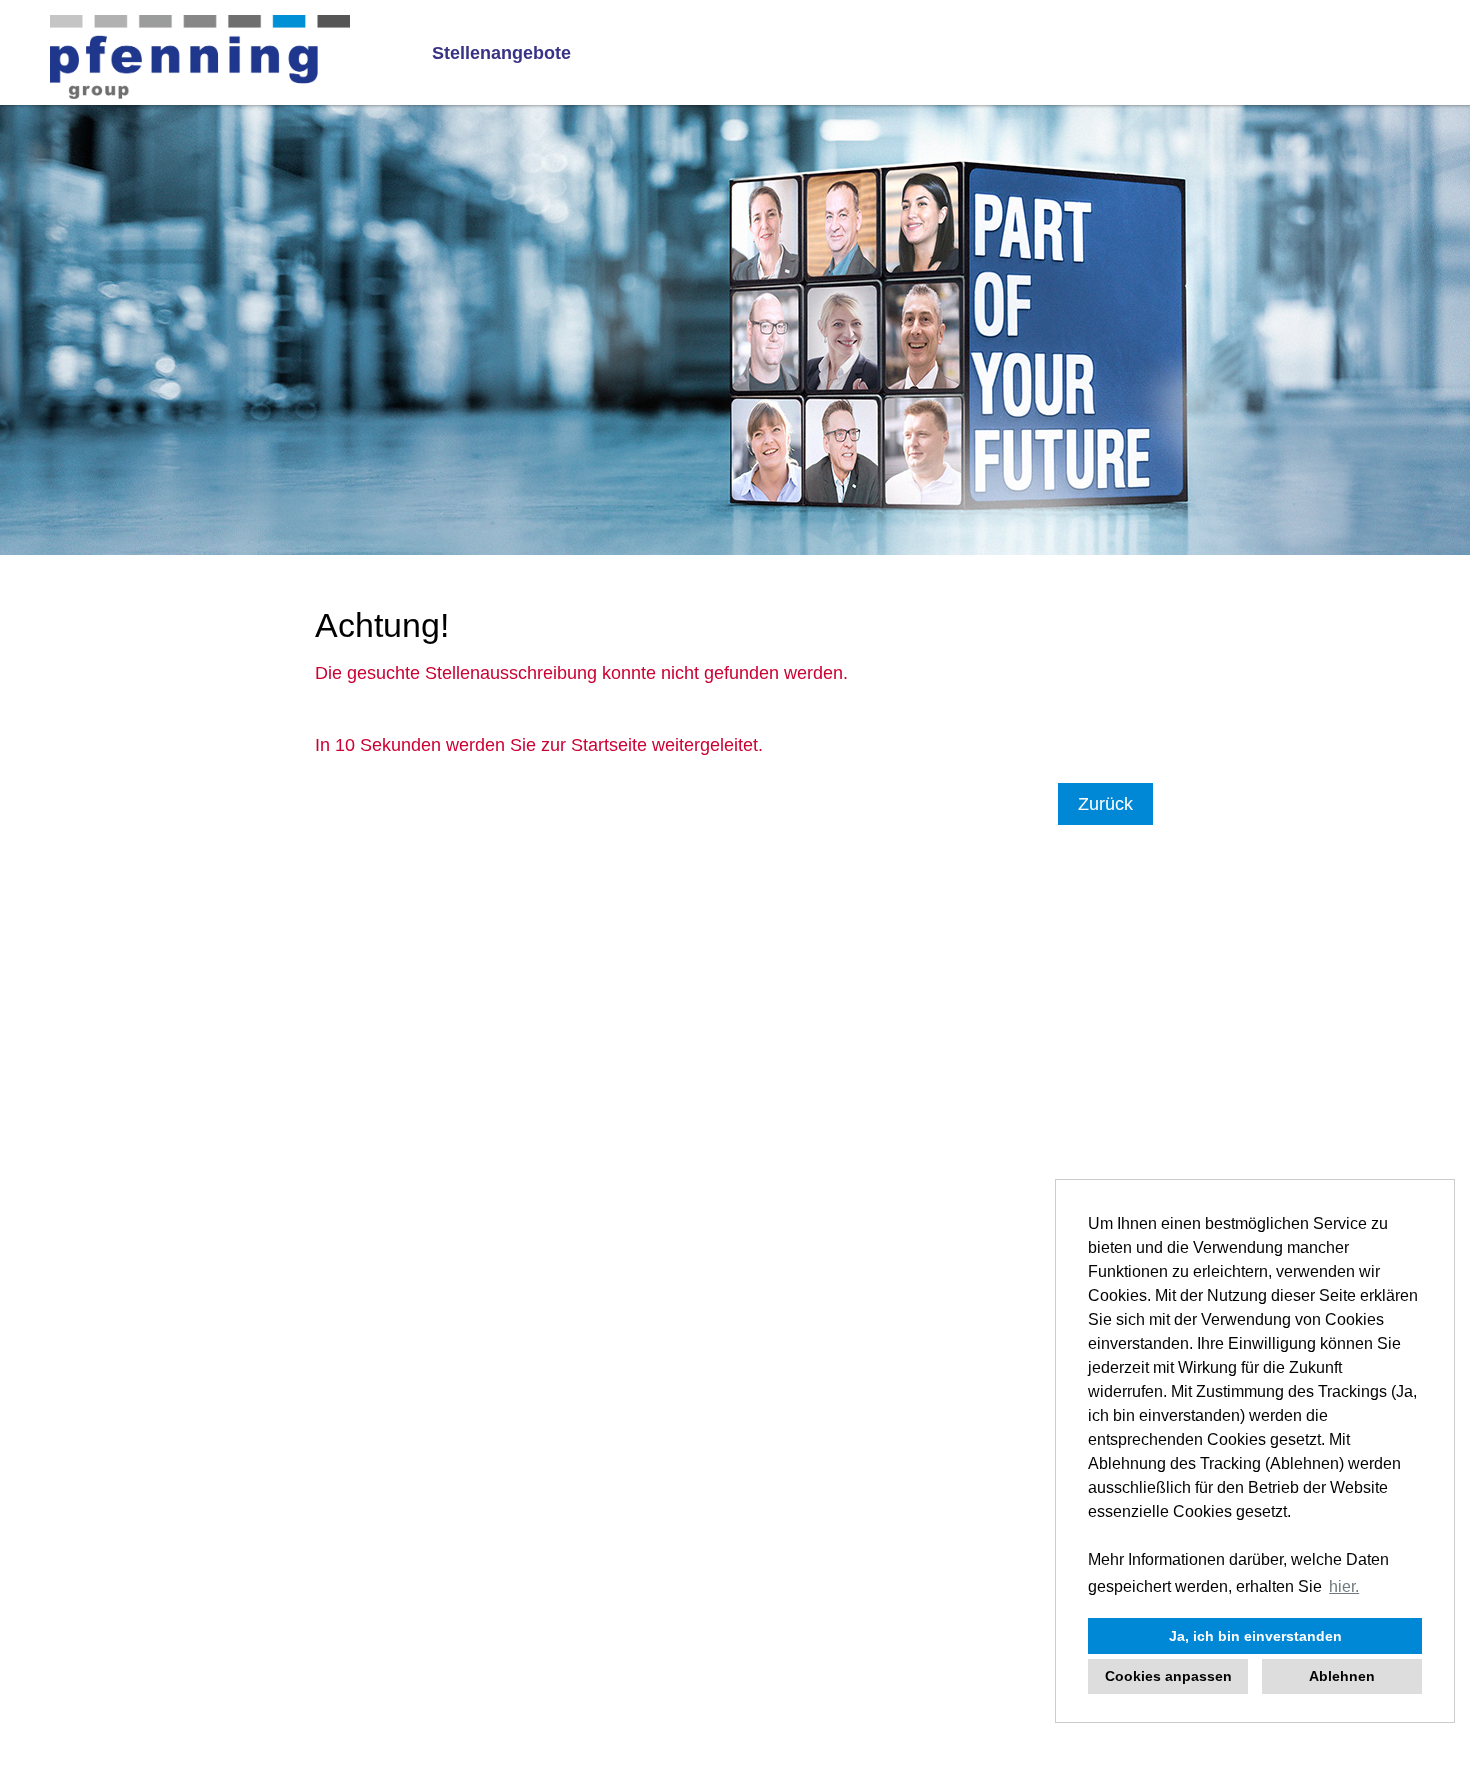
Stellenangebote (501, 53)
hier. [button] (1344, 1586)
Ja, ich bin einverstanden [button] (1255, 1636)
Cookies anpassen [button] (1168, 1676)
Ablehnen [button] (1342, 1676)
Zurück (1105, 804)
